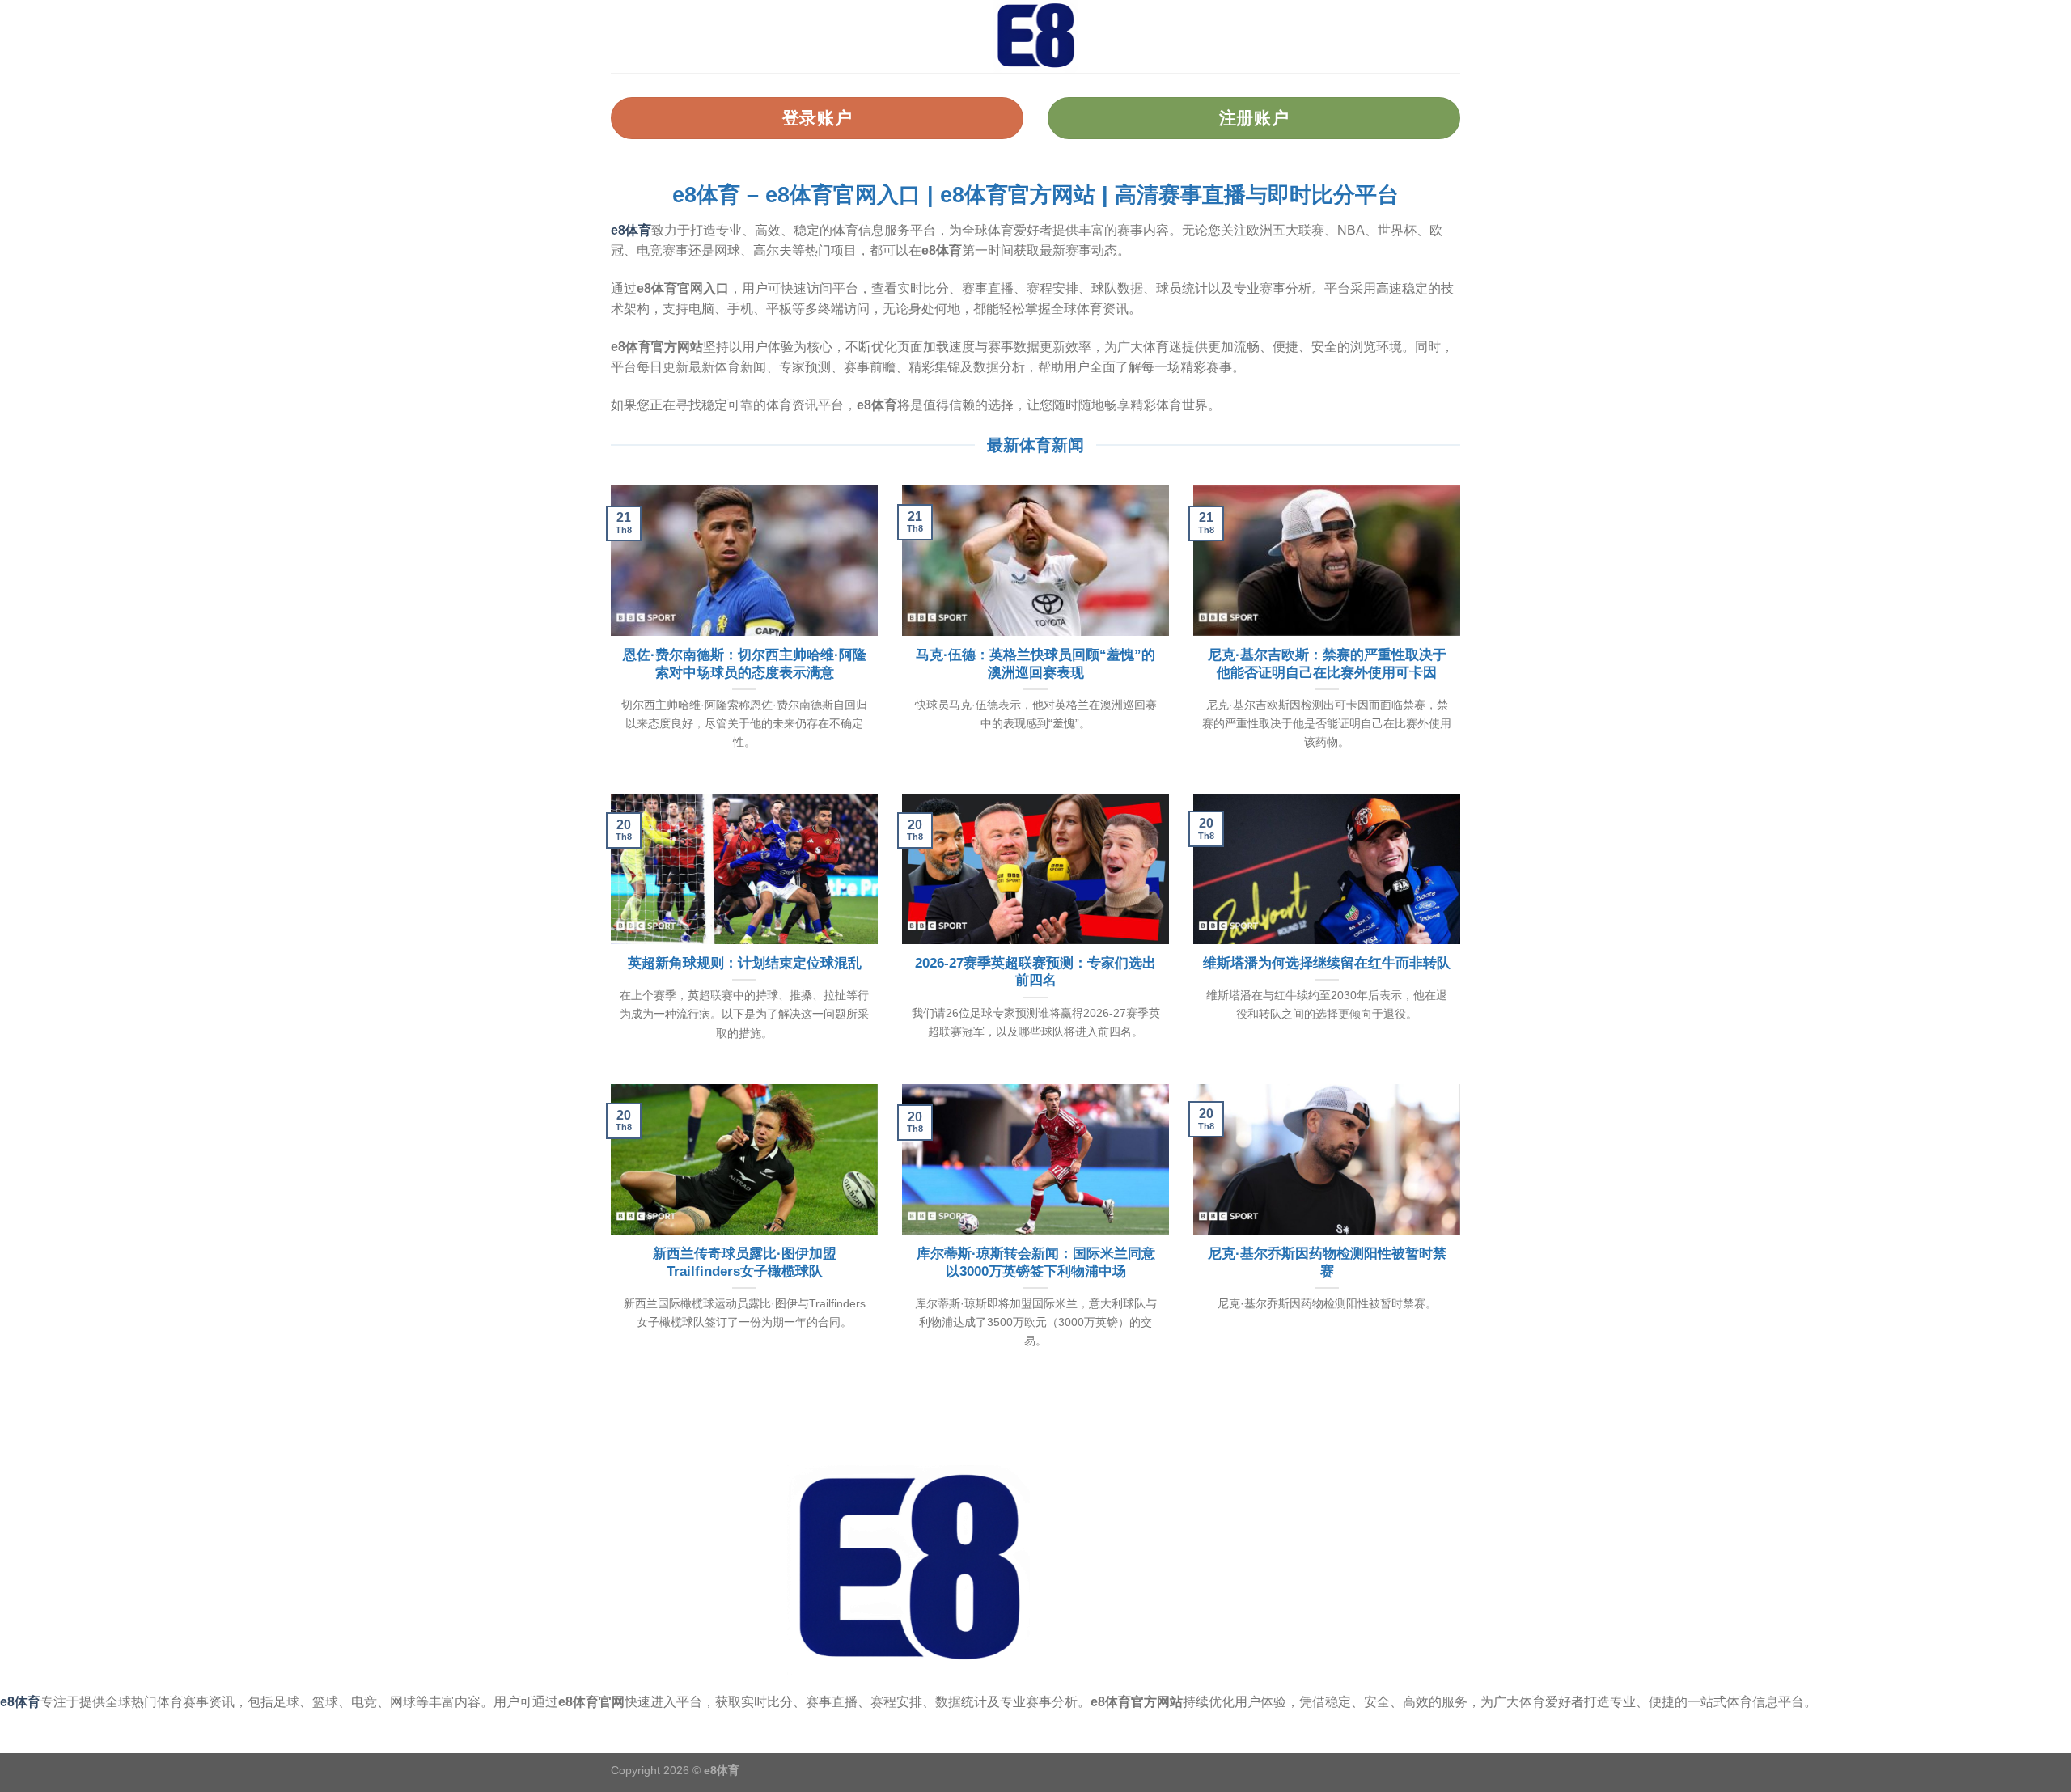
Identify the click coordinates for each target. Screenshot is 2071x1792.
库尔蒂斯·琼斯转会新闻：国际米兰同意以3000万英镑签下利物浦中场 (1036, 1262)
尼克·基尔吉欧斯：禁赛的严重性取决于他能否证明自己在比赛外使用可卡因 (1327, 664)
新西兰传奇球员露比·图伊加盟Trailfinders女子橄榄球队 (745, 1262)
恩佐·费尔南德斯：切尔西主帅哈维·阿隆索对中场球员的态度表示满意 (745, 664)
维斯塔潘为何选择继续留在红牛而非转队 (1327, 963)
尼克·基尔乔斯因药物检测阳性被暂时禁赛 (1327, 1262)
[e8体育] (1035, 36)
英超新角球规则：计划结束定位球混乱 (745, 963)
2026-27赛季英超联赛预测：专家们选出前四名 (1035, 972)
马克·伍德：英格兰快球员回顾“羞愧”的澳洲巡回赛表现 (1035, 664)
